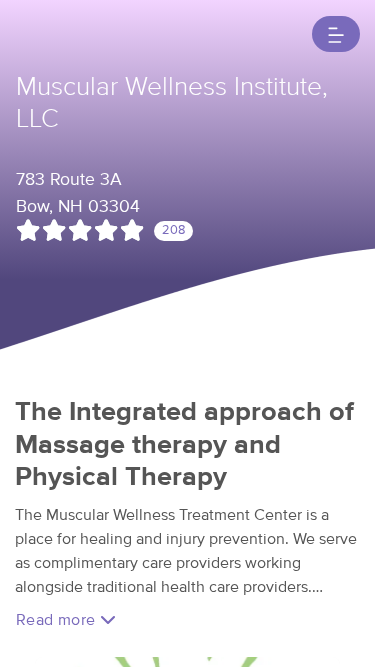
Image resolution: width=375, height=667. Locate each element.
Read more (58, 620)
